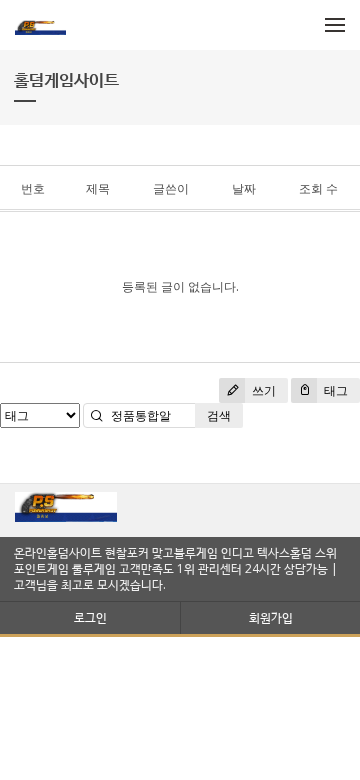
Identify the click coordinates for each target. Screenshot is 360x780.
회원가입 (271, 617)
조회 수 (318, 188)
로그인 (90, 617)
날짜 (244, 188)
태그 (334, 390)
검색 (219, 415)
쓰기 (262, 390)
